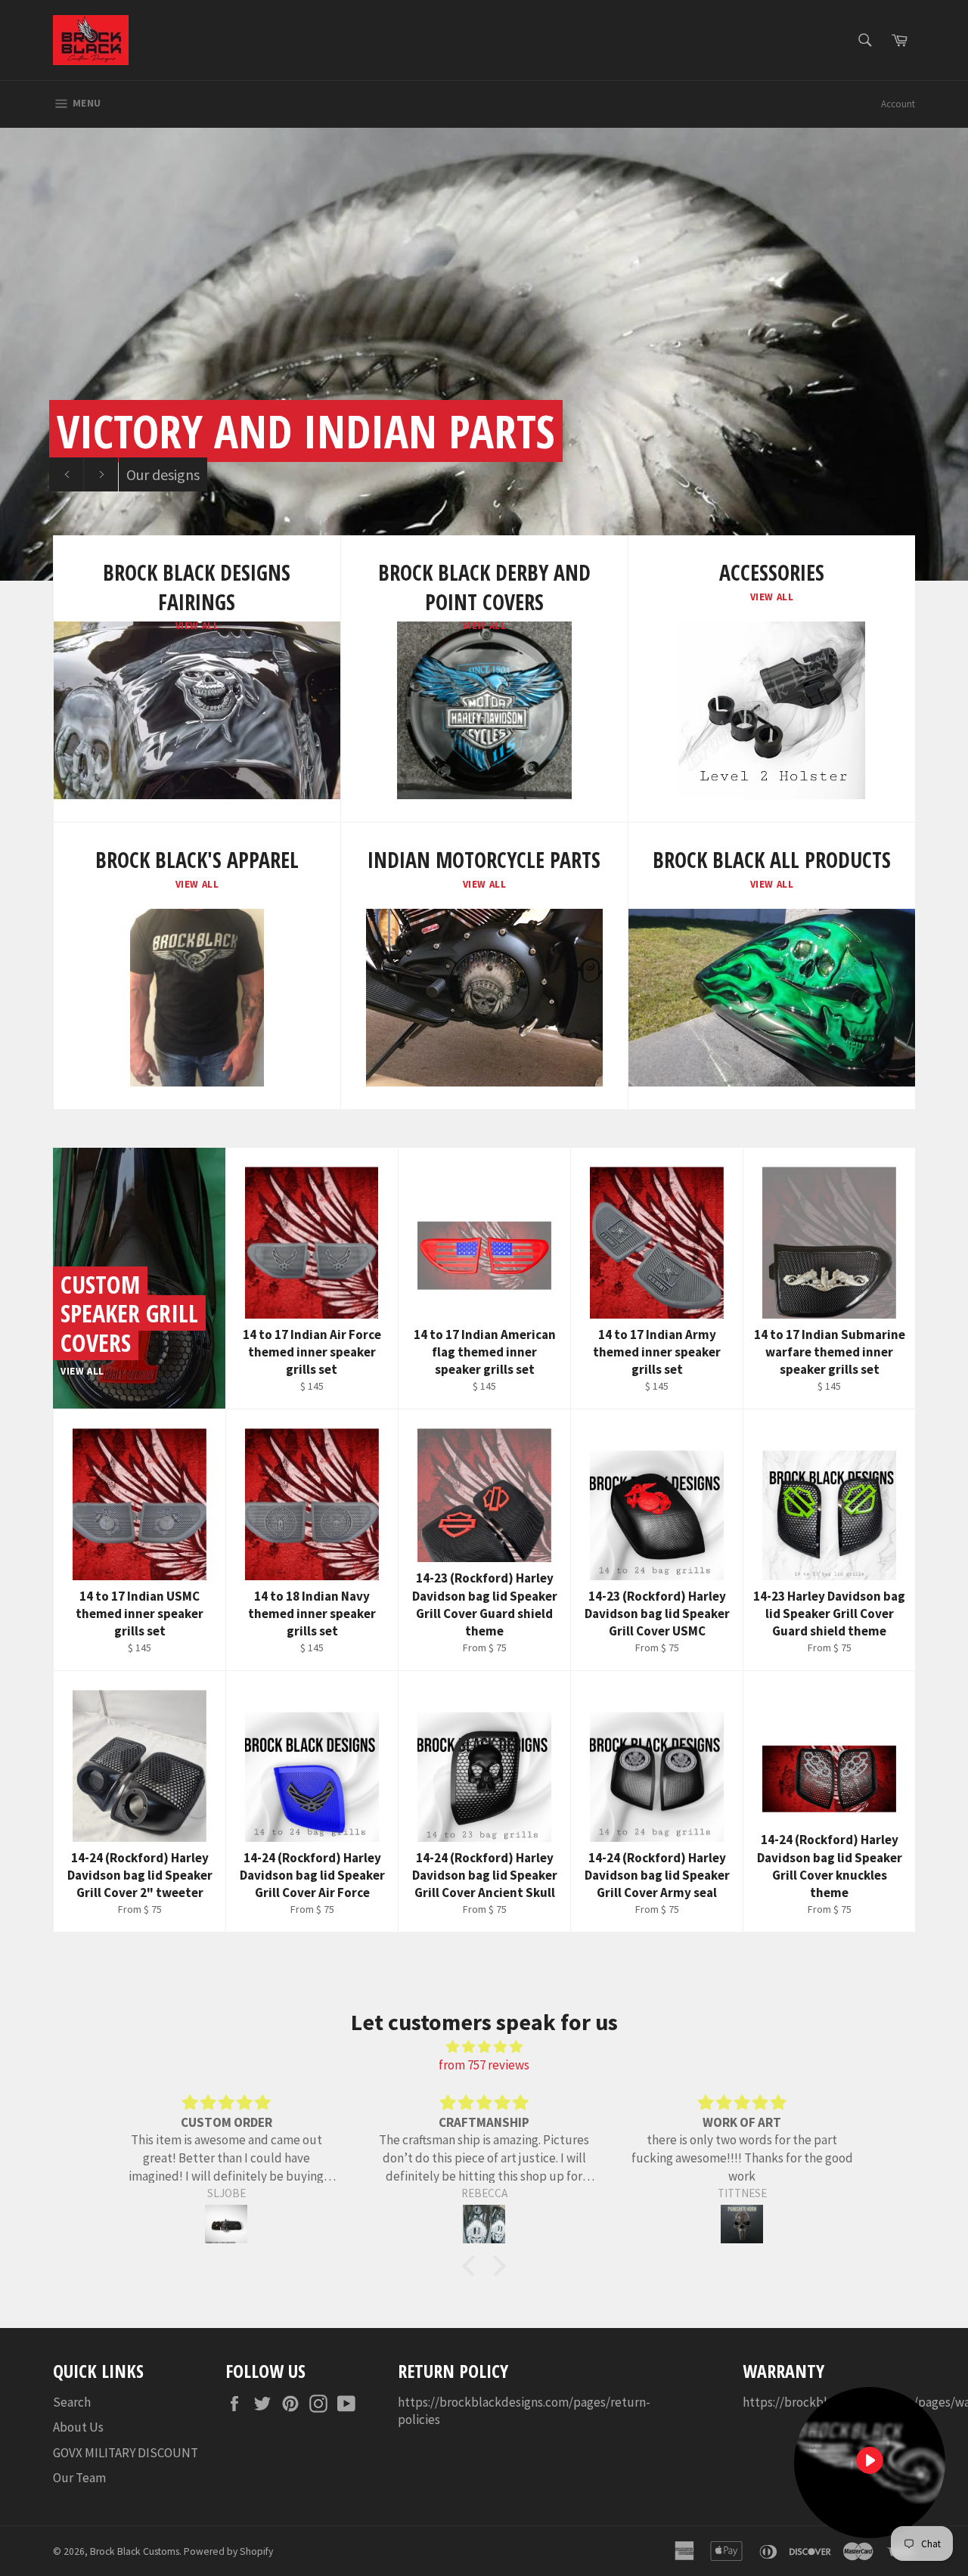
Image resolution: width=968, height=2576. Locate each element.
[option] (484, 354)
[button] (473, 2266)
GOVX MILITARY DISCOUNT (126, 2453)
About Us (78, 2427)
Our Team (79, 2478)
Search (72, 2402)
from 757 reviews (484, 2065)
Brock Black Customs (135, 2551)
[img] (484, 2047)
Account (898, 104)
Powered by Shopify (228, 2551)
